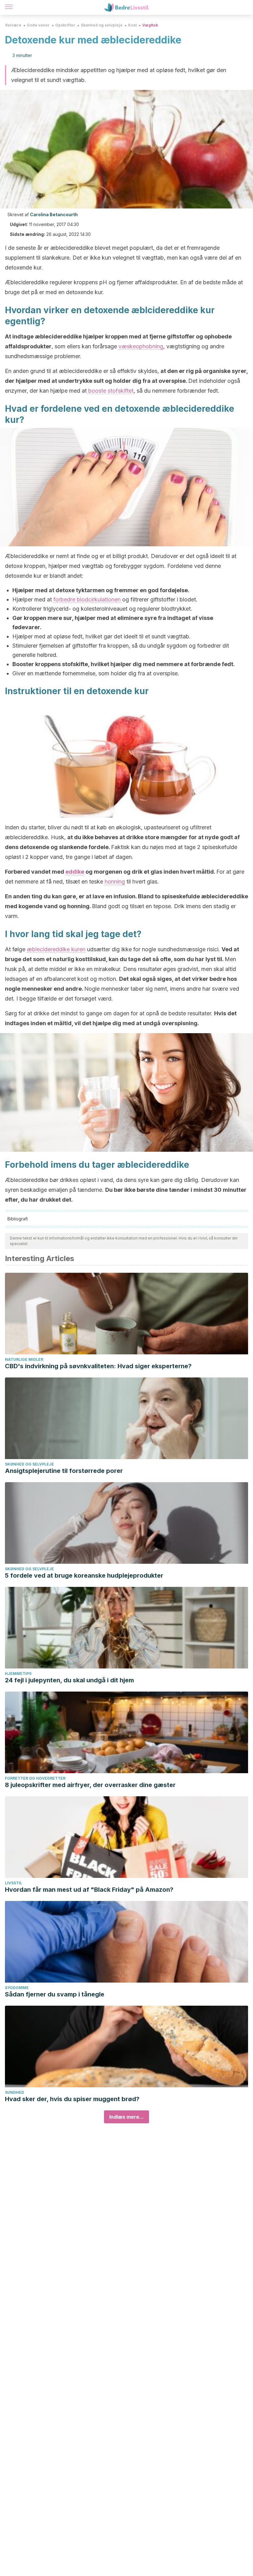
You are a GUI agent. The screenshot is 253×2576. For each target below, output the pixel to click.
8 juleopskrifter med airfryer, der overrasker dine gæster (90, 1785)
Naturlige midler (24, 1359)
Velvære (13, 25)
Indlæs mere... (126, 2117)
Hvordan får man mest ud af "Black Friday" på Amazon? (89, 1890)
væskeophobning (141, 346)
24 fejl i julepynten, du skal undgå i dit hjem (69, 1680)
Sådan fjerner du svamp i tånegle (55, 1994)
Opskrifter (65, 25)
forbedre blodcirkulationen (88, 599)
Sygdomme (17, 1988)
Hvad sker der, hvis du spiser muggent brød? (72, 2099)
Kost (132, 25)
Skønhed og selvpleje (102, 25)
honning (115, 882)
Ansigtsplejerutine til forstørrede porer (64, 1471)
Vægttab (150, 25)
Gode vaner (38, 25)
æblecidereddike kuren (56, 949)
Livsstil (14, 1883)
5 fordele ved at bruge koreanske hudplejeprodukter (84, 1575)
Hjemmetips (18, 1674)
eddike (75, 872)
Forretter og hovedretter (35, 1778)
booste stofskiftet (110, 391)
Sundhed (15, 2092)
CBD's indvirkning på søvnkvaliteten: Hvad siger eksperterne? (98, 1366)
